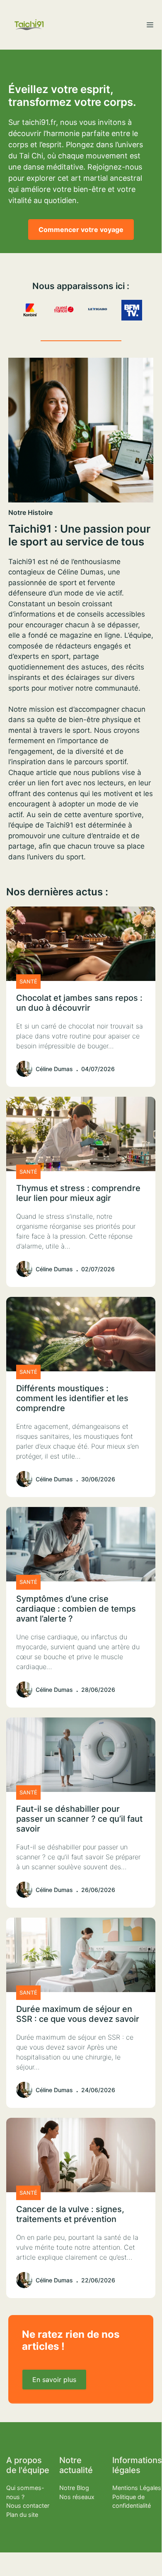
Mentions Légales (137, 2488)
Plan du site (22, 2515)
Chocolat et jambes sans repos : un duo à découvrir (79, 1003)
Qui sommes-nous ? (25, 2492)
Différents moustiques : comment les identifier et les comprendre (72, 1398)
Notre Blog (74, 2488)
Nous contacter (28, 2505)
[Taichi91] (29, 25)
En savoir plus (54, 2380)
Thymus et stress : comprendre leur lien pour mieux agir (78, 1193)
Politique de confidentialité (132, 2501)
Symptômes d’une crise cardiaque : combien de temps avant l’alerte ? (76, 1609)
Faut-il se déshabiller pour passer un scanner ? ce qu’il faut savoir (79, 1819)
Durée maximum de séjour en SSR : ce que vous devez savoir (78, 2014)
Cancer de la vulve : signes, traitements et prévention (70, 2214)
